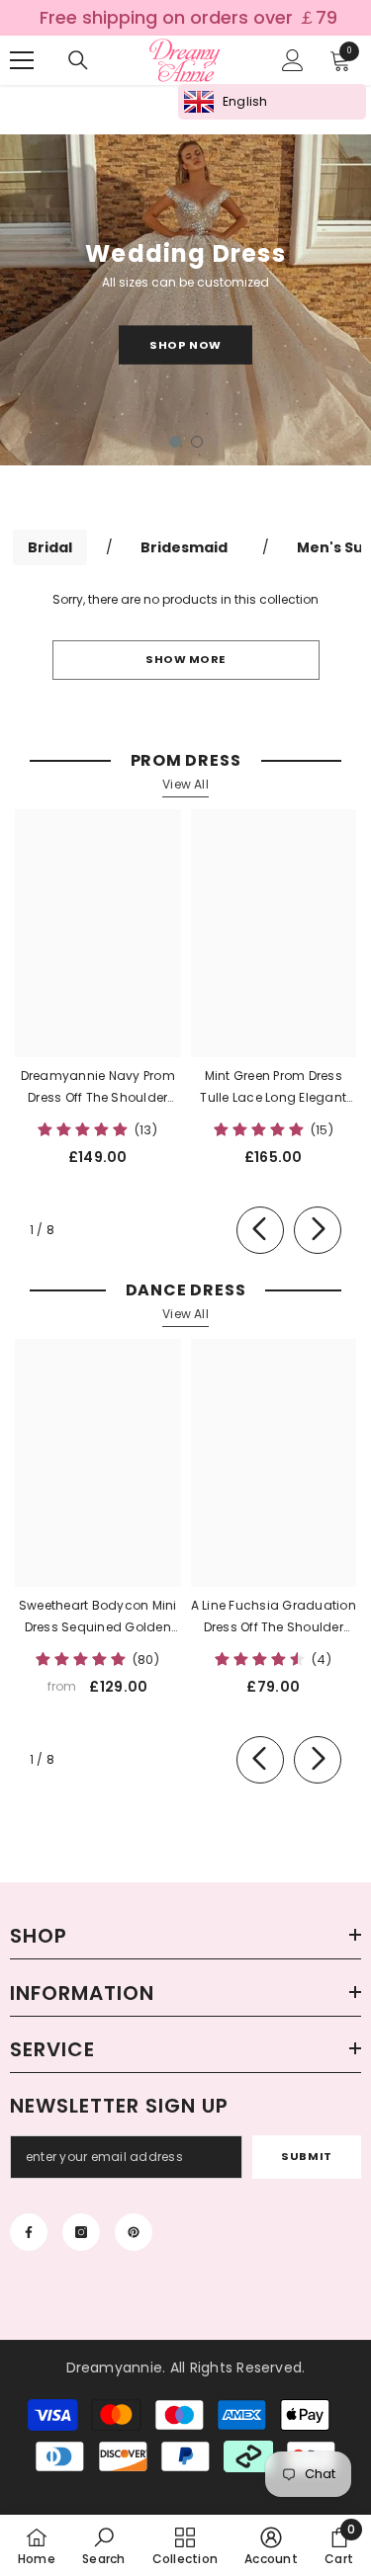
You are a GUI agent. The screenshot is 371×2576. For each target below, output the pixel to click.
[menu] (22, 60)
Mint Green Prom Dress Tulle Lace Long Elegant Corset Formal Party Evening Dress (273, 1088)
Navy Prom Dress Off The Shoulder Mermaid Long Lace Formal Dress (98, 1088)
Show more (185, 659)
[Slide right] (318, 1230)
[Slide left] (260, 1230)
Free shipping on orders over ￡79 (188, 18)
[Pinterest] (134, 2232)
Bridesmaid (184, 547)
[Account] (293, 60)
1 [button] (175, 442)
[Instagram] (81, 2232)
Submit (306, 2156)
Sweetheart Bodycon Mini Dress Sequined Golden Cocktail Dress (98, 1618)
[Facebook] (29, 2232)
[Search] (78, 60)
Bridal (50, 547)
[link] (103, 2545)
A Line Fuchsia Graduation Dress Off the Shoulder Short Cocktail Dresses (274, 1618)
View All (185, 784)
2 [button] (197, 442)
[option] (185, 300)
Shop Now (185, 344)
